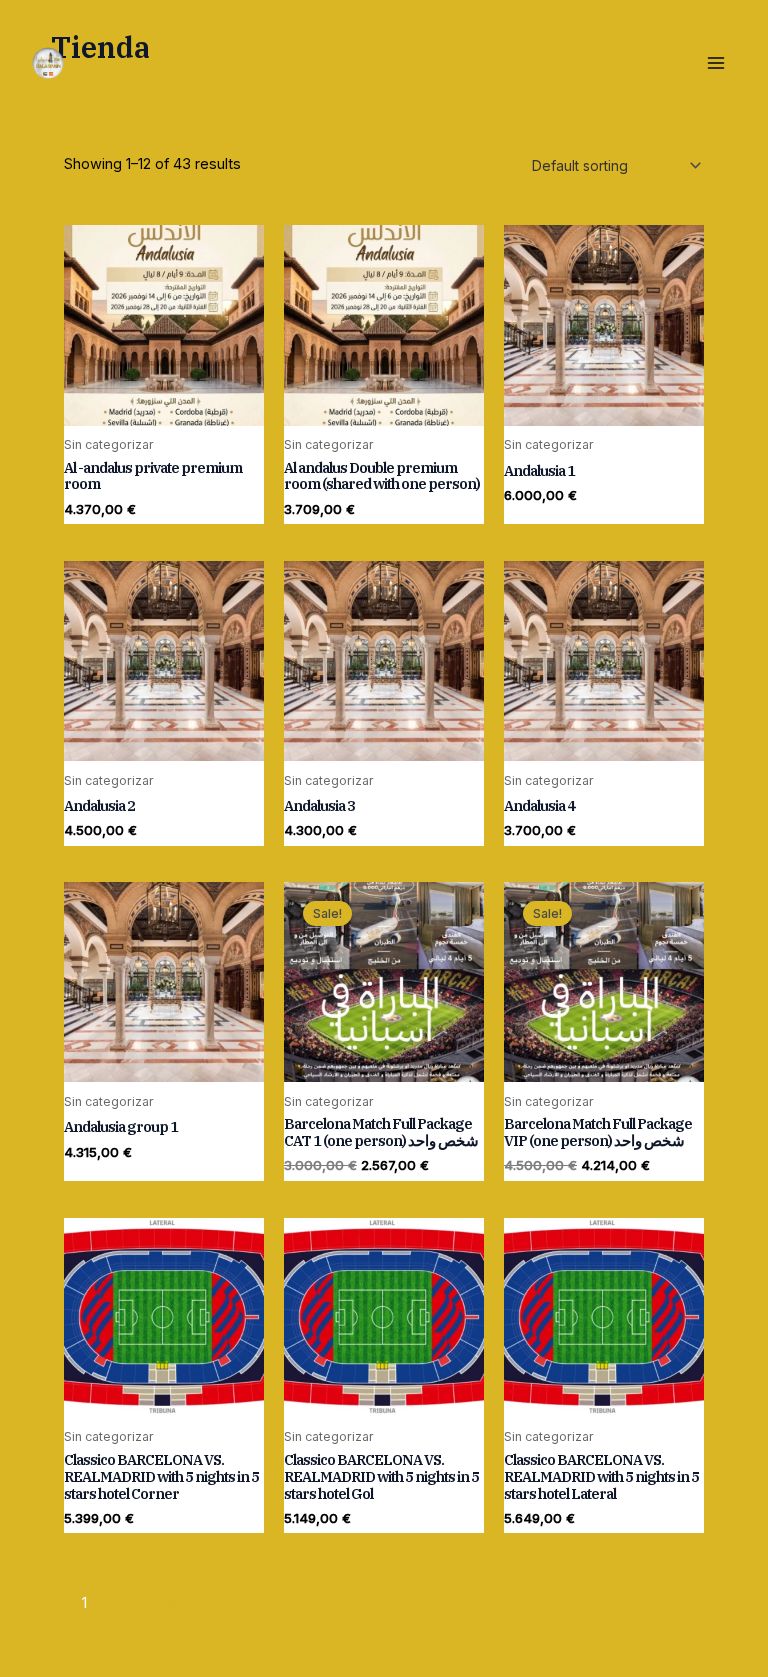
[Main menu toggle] (716, 62)
